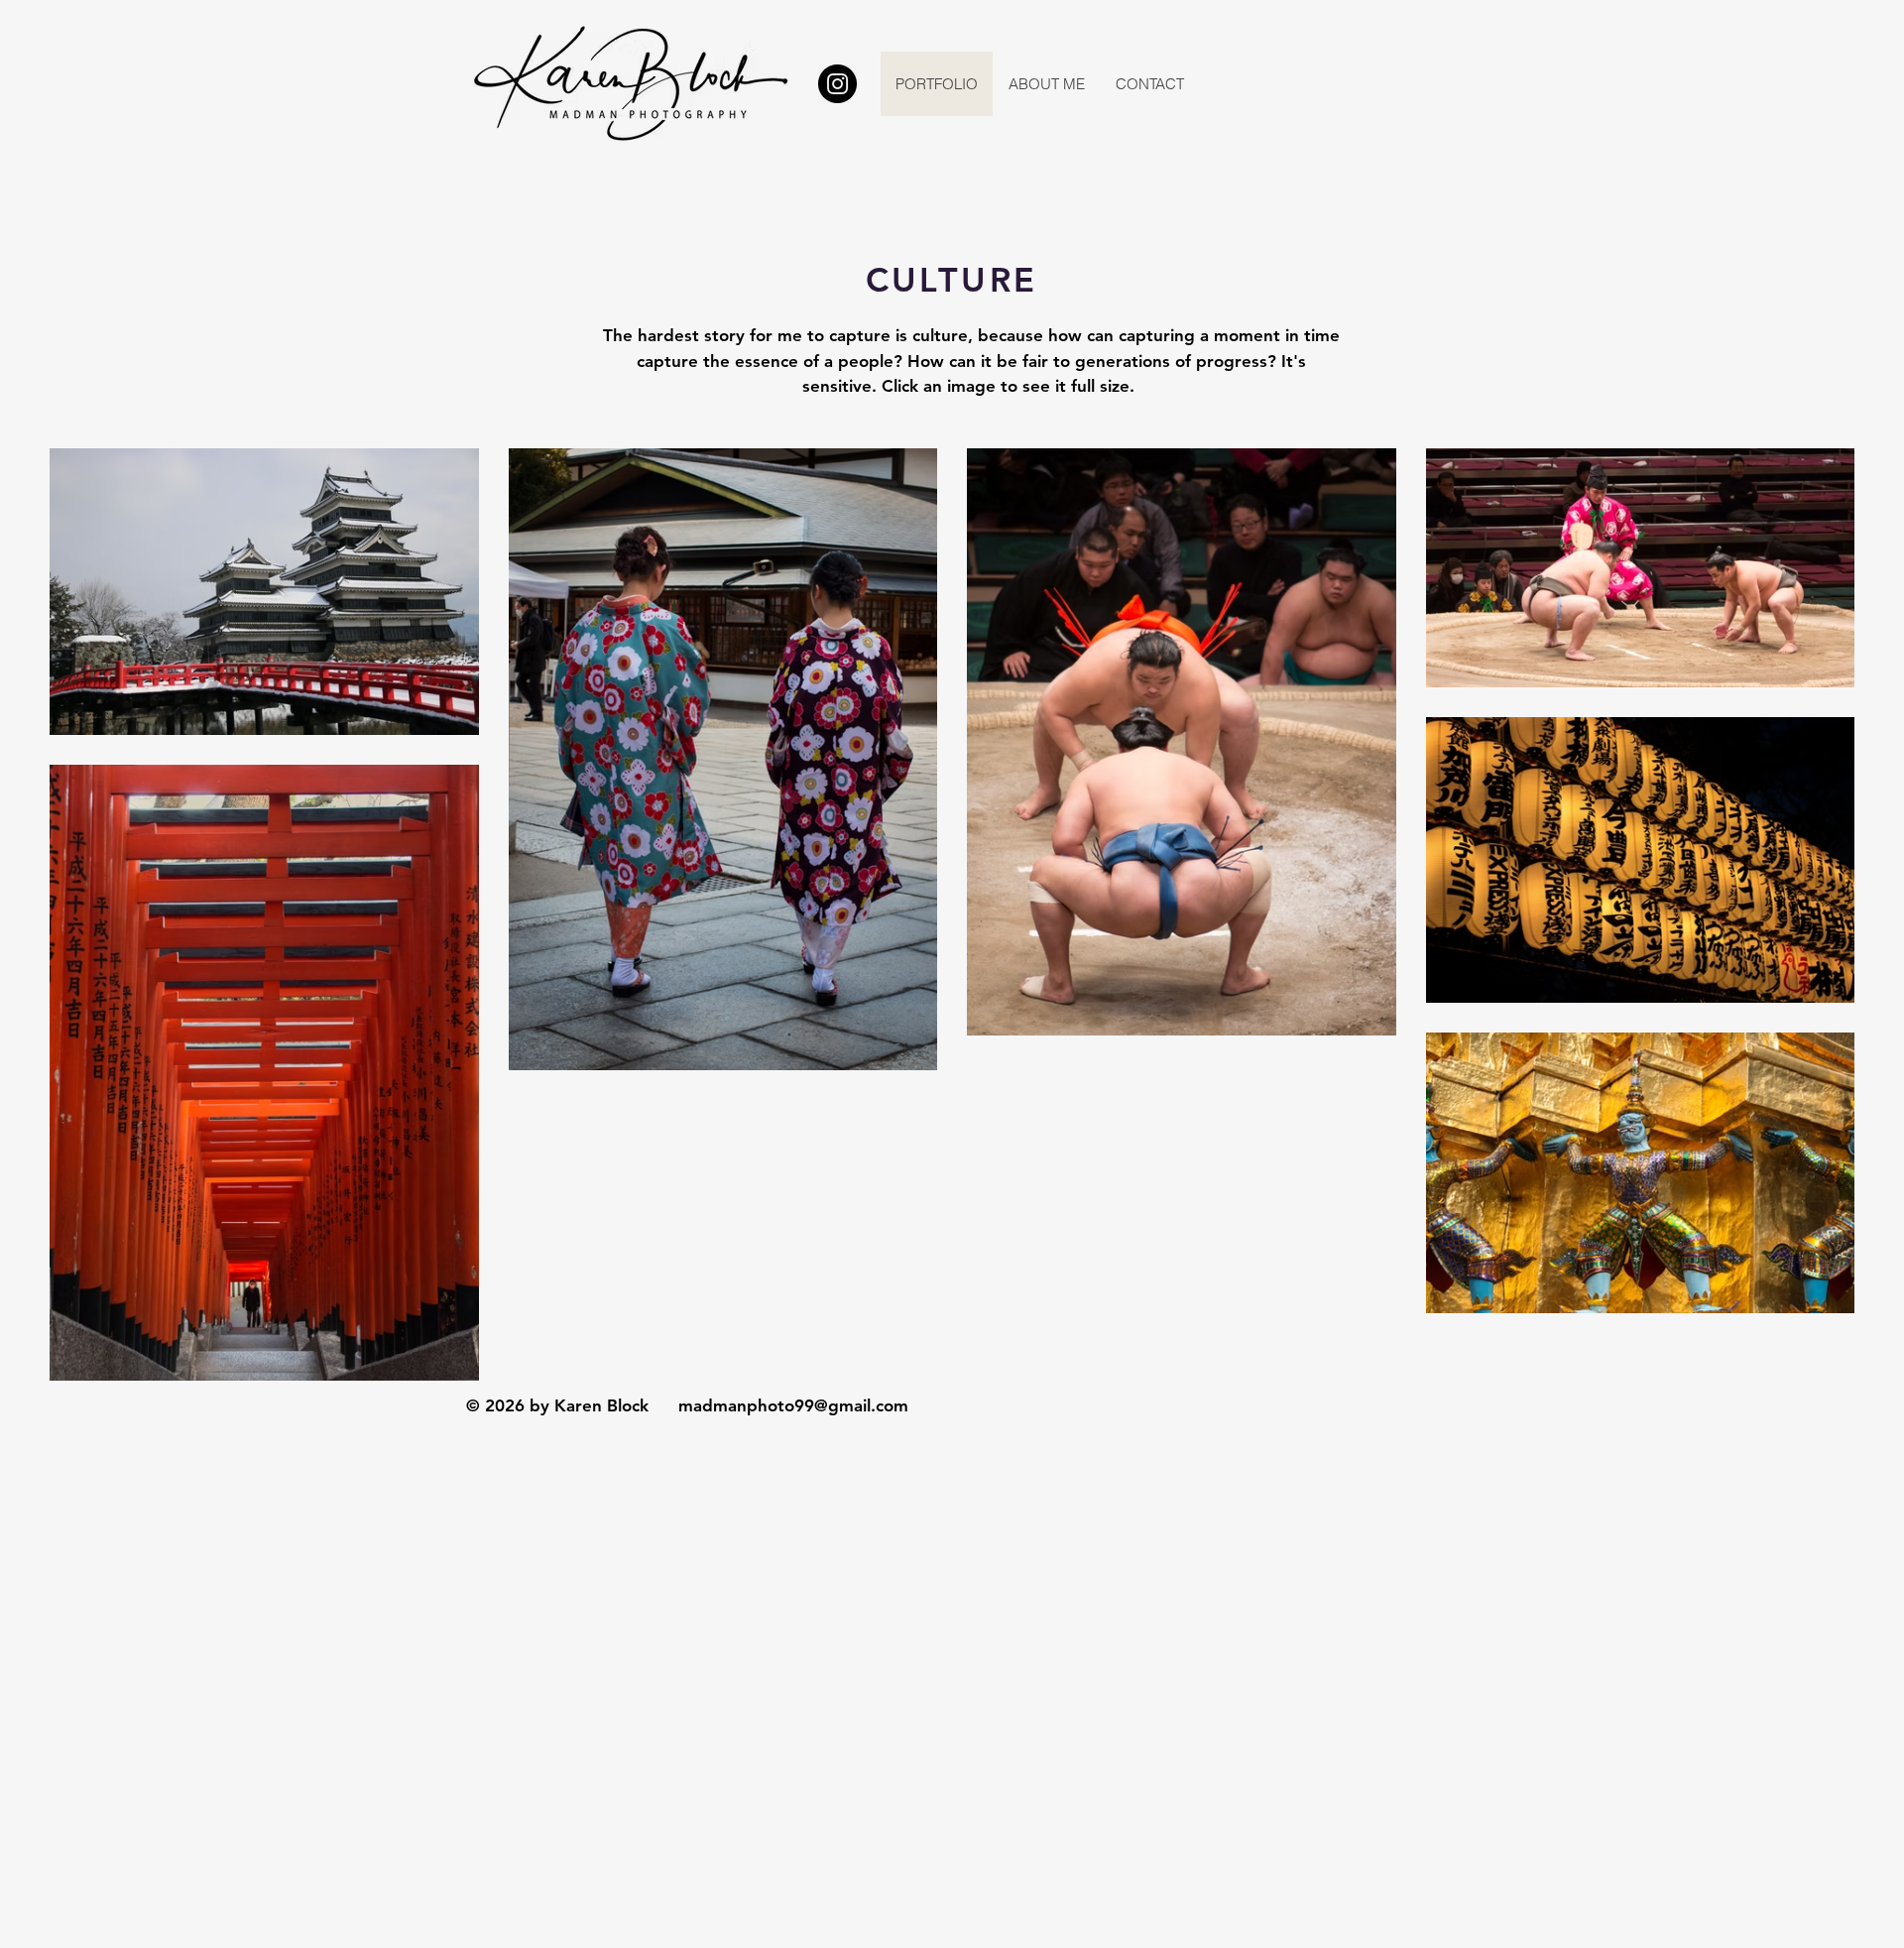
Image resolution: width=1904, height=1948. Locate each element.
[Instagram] (837, 84)
